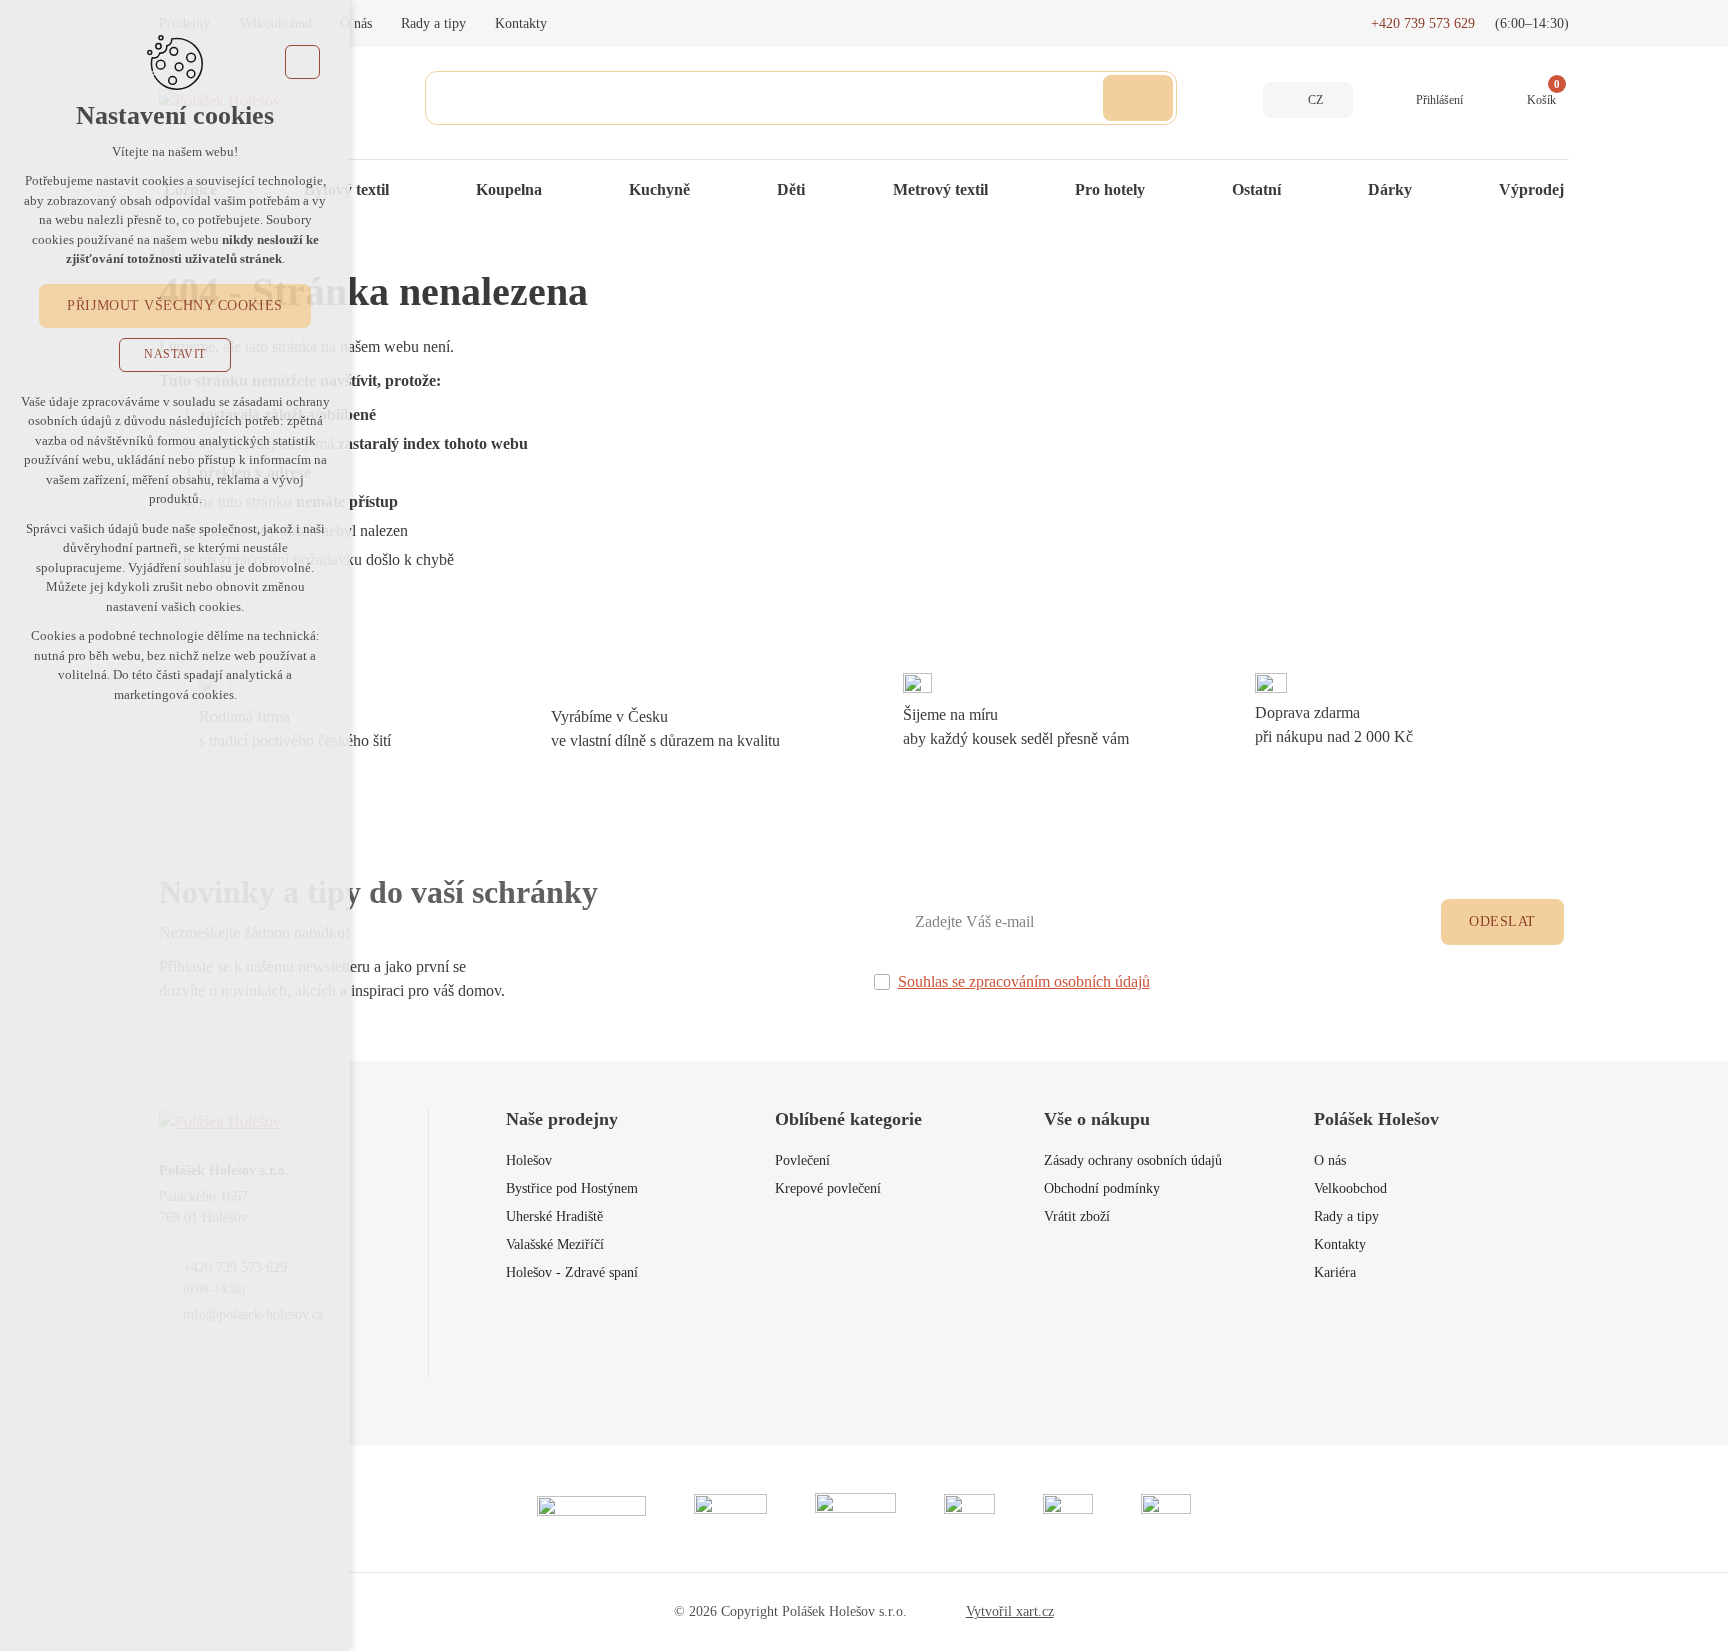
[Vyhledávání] (801, 98)
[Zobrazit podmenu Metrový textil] (1008, 190)
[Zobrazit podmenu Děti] (825, 190)
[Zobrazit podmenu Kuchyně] (710, 190)
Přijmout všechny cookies (174, 305)
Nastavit (175, 354)
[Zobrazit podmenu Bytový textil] (409, 190)
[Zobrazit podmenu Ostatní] (1301, 190)
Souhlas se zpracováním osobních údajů (1024, 981)
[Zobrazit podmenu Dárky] (1432, 190)
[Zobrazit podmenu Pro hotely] (1165, 190)
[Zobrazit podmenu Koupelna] (562, 190)
